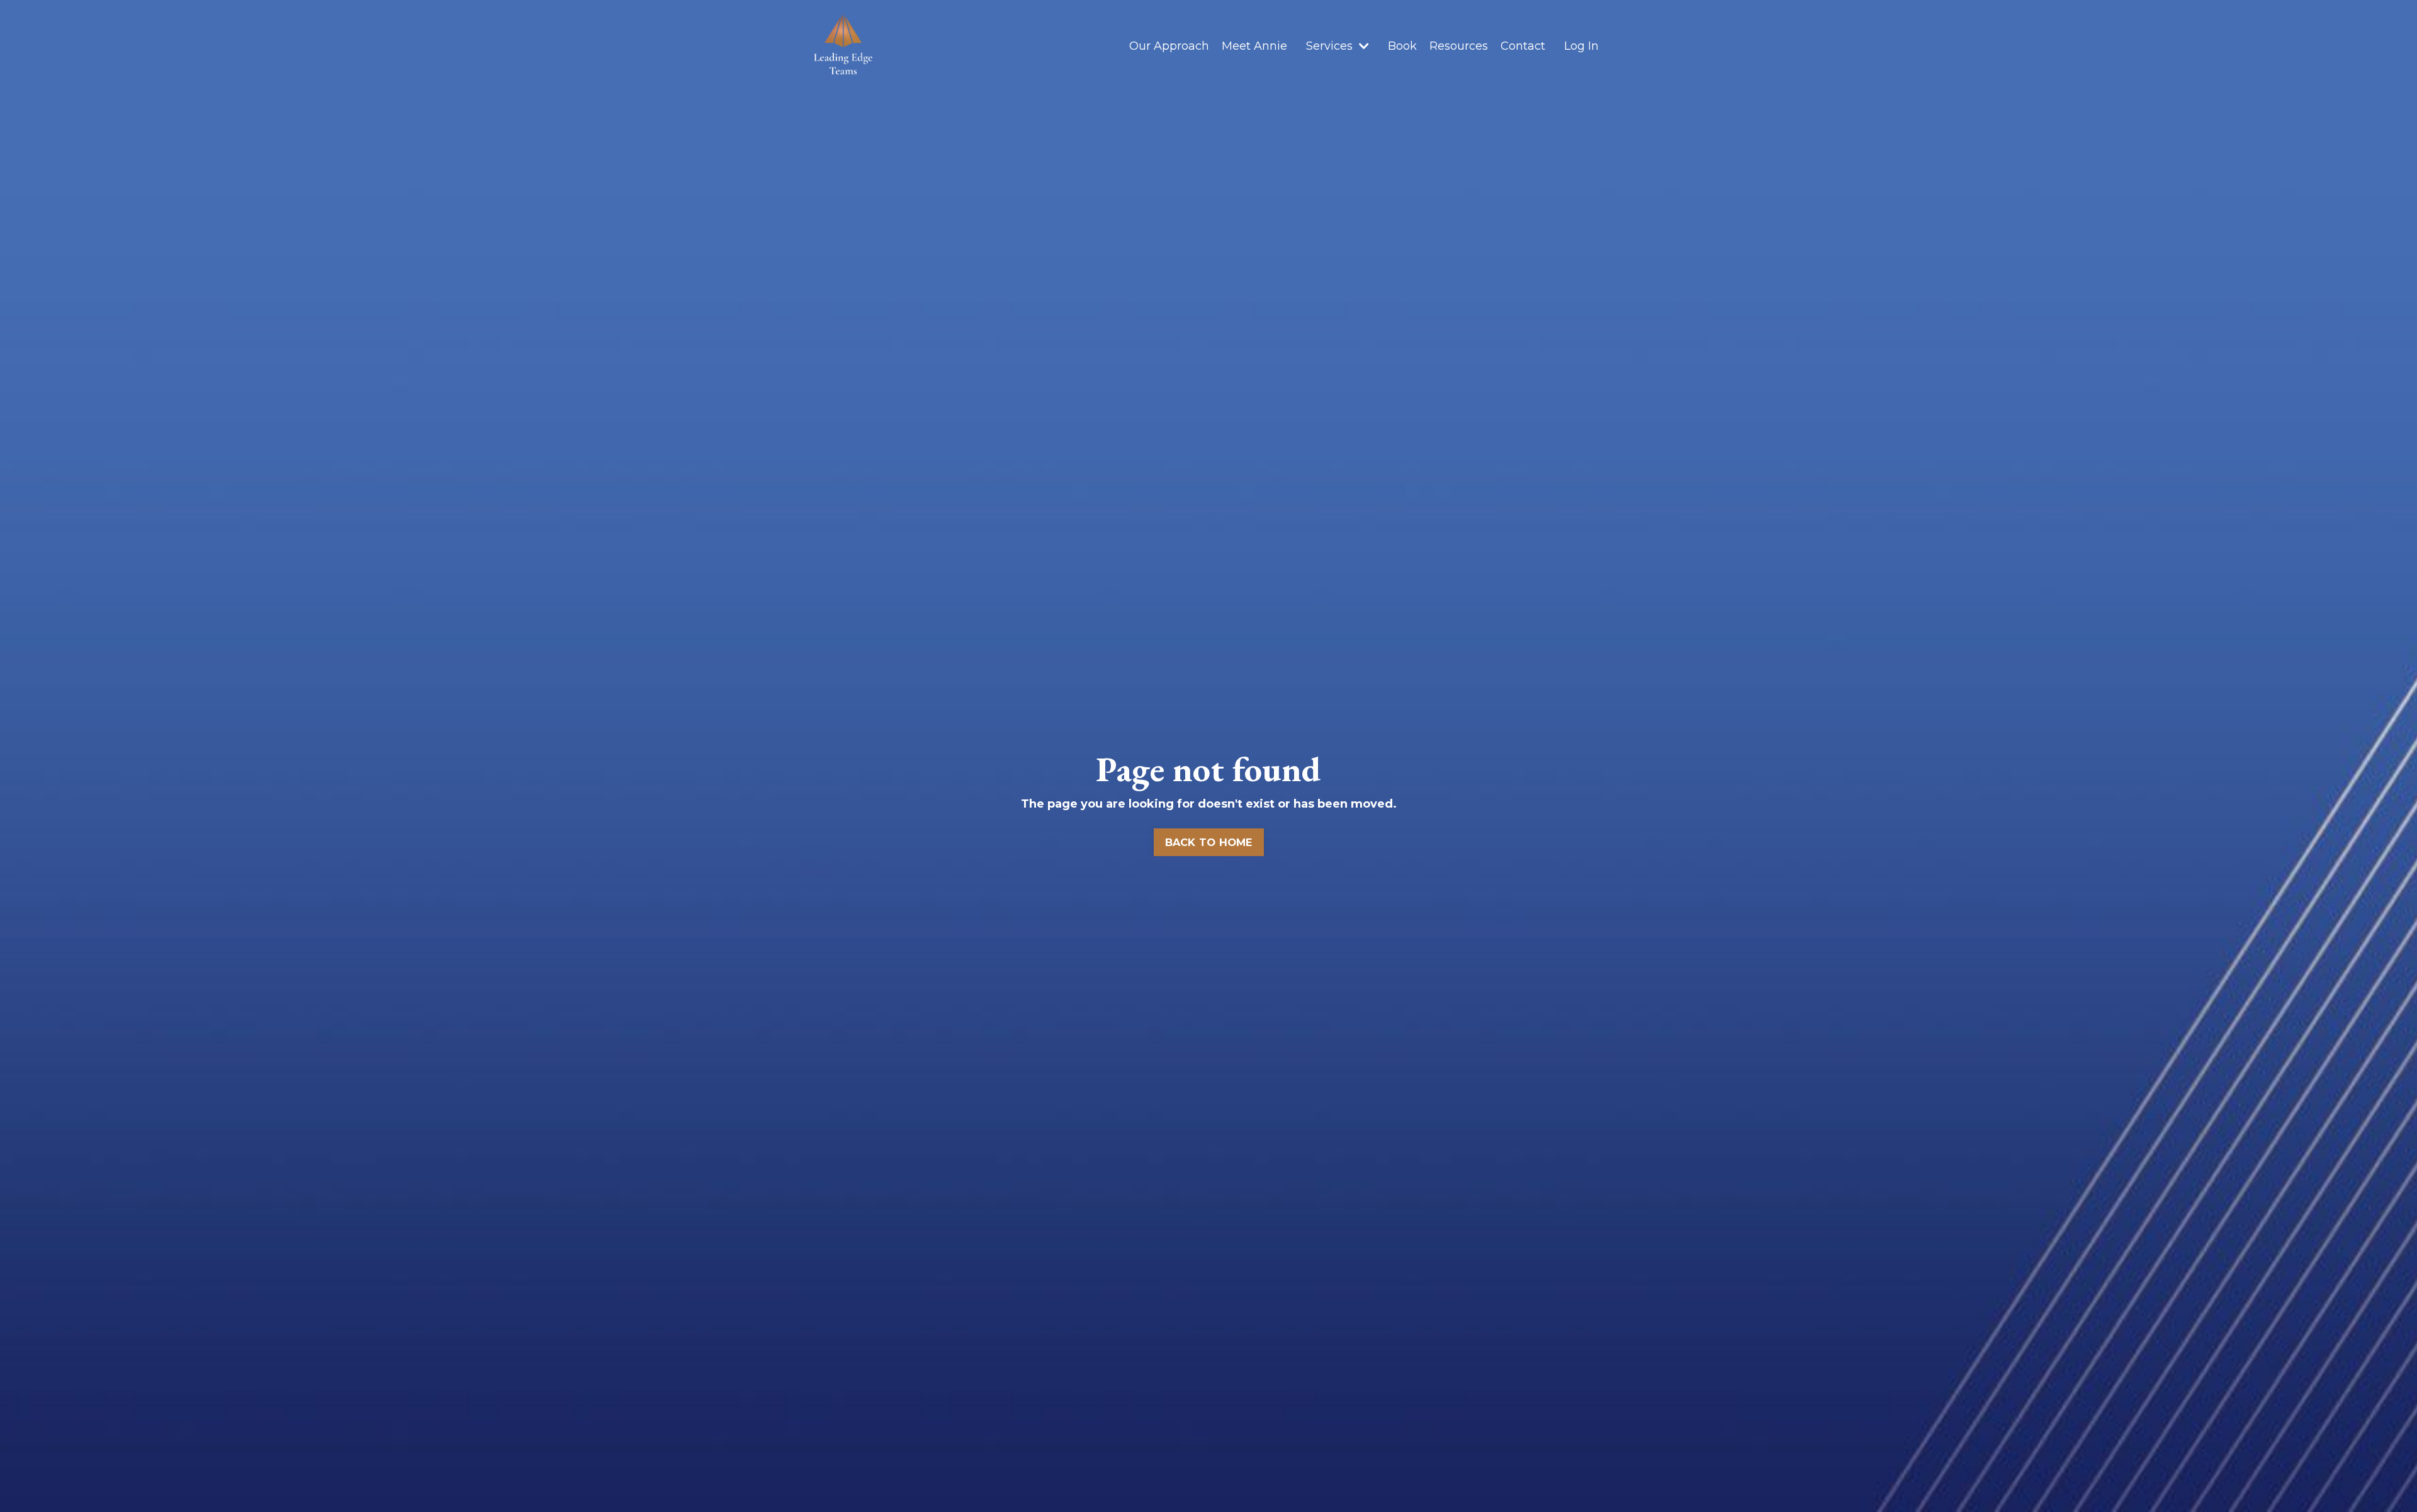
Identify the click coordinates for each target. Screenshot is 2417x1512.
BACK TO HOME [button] (1209, 842)
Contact (1523, 46)
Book (1402, 46)
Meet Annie (1254, 46)
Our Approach (1169, 46)
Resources (1459, 46)
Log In (1581, 46)
